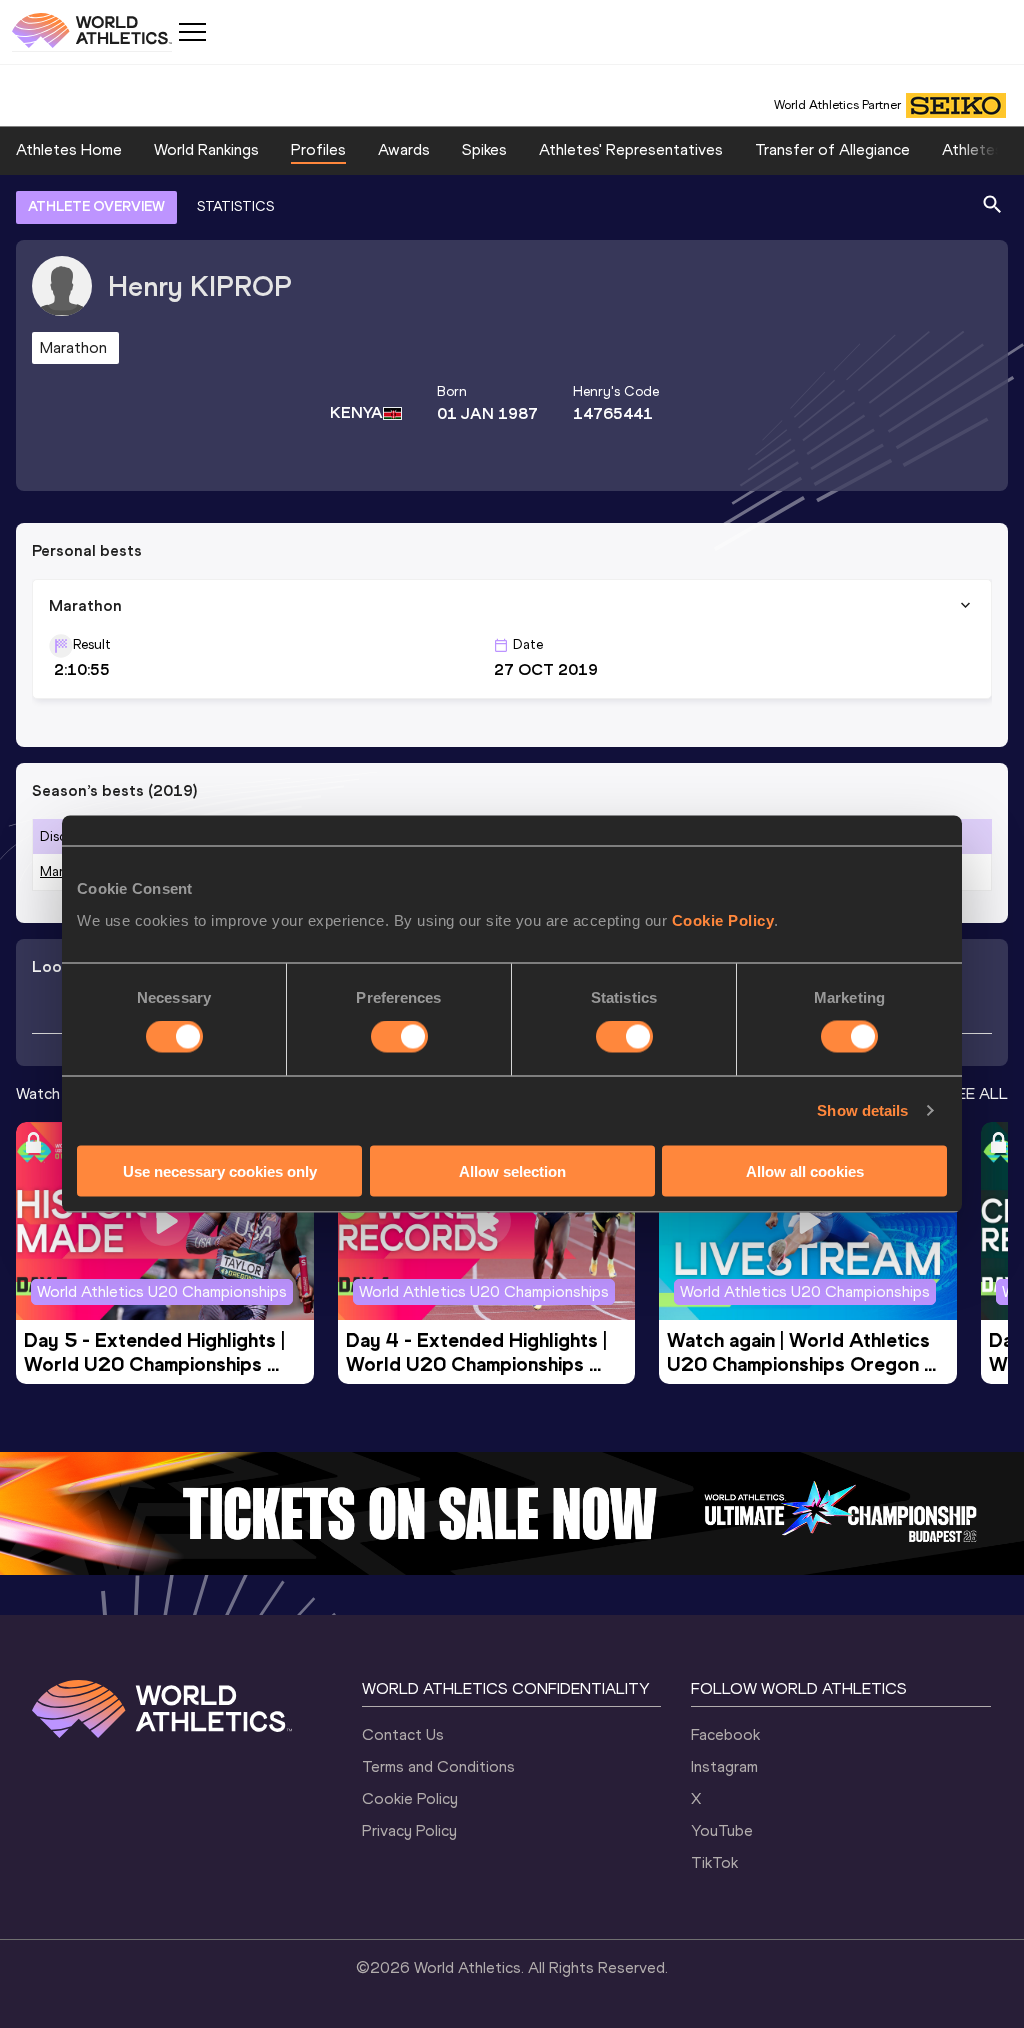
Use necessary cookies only (220, 1170)
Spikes (484, 149)
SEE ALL (977, 1093)
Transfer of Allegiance (832, 149)
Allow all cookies (805, 1170)
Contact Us (403, 1734)
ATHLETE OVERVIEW (96, 206)
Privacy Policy (409, 1830)
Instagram (724, 1766)
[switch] (399, 1037)
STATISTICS (235, 206)
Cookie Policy (723, 919)
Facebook (725, 1734)
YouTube (722, 1830)
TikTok (714, 1862)
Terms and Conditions (438, 1766)
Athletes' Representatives (631, 149)
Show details (862, 1110)
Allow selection (512, 1170)
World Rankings (206, 149)
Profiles (318, 149)
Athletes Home (69, 149)
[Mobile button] (192, 32)
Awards (404, 149)
